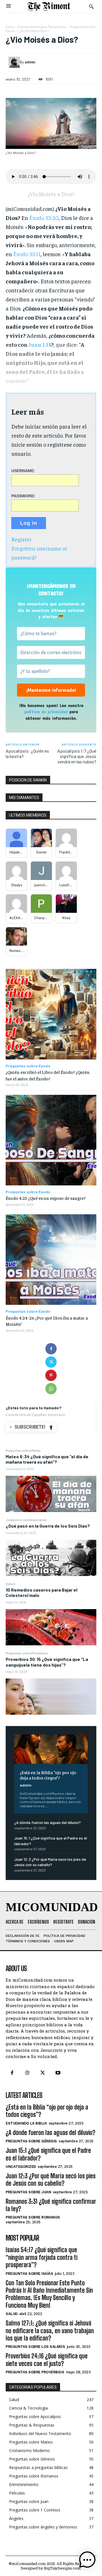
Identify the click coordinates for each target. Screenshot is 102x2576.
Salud (10, 1584)
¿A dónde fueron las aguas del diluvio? (47, 1822)
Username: (23, 471)
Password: (23, 496)
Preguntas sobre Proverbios (27, 1653)
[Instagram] (27, 2073)
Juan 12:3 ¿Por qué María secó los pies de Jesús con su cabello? (51, 2180)
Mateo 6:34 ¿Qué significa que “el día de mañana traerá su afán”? (47, 1459)
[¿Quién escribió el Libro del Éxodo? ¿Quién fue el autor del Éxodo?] (51, 1014)
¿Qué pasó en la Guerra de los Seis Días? (48, 1526)
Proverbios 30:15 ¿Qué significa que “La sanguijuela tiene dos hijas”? (47, 1662)
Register (22, 539)
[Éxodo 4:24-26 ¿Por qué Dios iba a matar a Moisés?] (51, 1260)
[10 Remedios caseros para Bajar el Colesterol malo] (51, 1627)
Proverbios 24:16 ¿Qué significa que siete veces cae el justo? (47, 2360)
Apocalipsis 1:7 (72, 751)
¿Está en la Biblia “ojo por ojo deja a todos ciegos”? (48, 1775)
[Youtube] (58, 2073)
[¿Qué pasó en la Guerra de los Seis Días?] (51, 1558)
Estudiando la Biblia (26, 2123)
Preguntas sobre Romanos (33, 2217)
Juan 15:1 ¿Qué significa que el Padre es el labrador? (48, 2154)
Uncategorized (21, 2167)
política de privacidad (46, 711)
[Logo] (49, 7)
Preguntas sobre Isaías (29, 2274)
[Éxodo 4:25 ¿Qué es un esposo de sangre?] (51, 1140)
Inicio (10, 27)
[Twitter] (51, 1362)
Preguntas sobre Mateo (23, 1450)
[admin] (14, 62)
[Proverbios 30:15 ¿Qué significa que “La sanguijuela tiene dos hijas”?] (51, 1697)
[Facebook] (51, 1349)
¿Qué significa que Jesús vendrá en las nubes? (77, 756)
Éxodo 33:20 (44, 218)
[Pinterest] (51, 1375)
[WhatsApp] (51, 1389)
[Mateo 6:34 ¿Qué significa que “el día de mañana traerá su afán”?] (51, 1494)
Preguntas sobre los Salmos (35, 2347)
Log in (29, 523)
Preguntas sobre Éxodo (28, 1066)
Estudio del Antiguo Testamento (42, 27)
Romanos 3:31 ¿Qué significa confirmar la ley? (51, 2205)
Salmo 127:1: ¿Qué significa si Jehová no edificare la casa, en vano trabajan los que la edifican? (50, 2331)
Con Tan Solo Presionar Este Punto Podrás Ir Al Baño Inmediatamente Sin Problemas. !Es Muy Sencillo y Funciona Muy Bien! (49, 2294)
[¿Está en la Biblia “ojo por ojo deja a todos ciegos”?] (51, 1749)
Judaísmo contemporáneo (26, 1520)
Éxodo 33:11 (27, 254)
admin (26, 1785)
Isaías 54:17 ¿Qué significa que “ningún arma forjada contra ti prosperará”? (42, 2257)
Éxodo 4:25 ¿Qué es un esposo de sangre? (46, 1198)
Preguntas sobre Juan (28, 2192)
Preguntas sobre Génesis (31, 2141)
